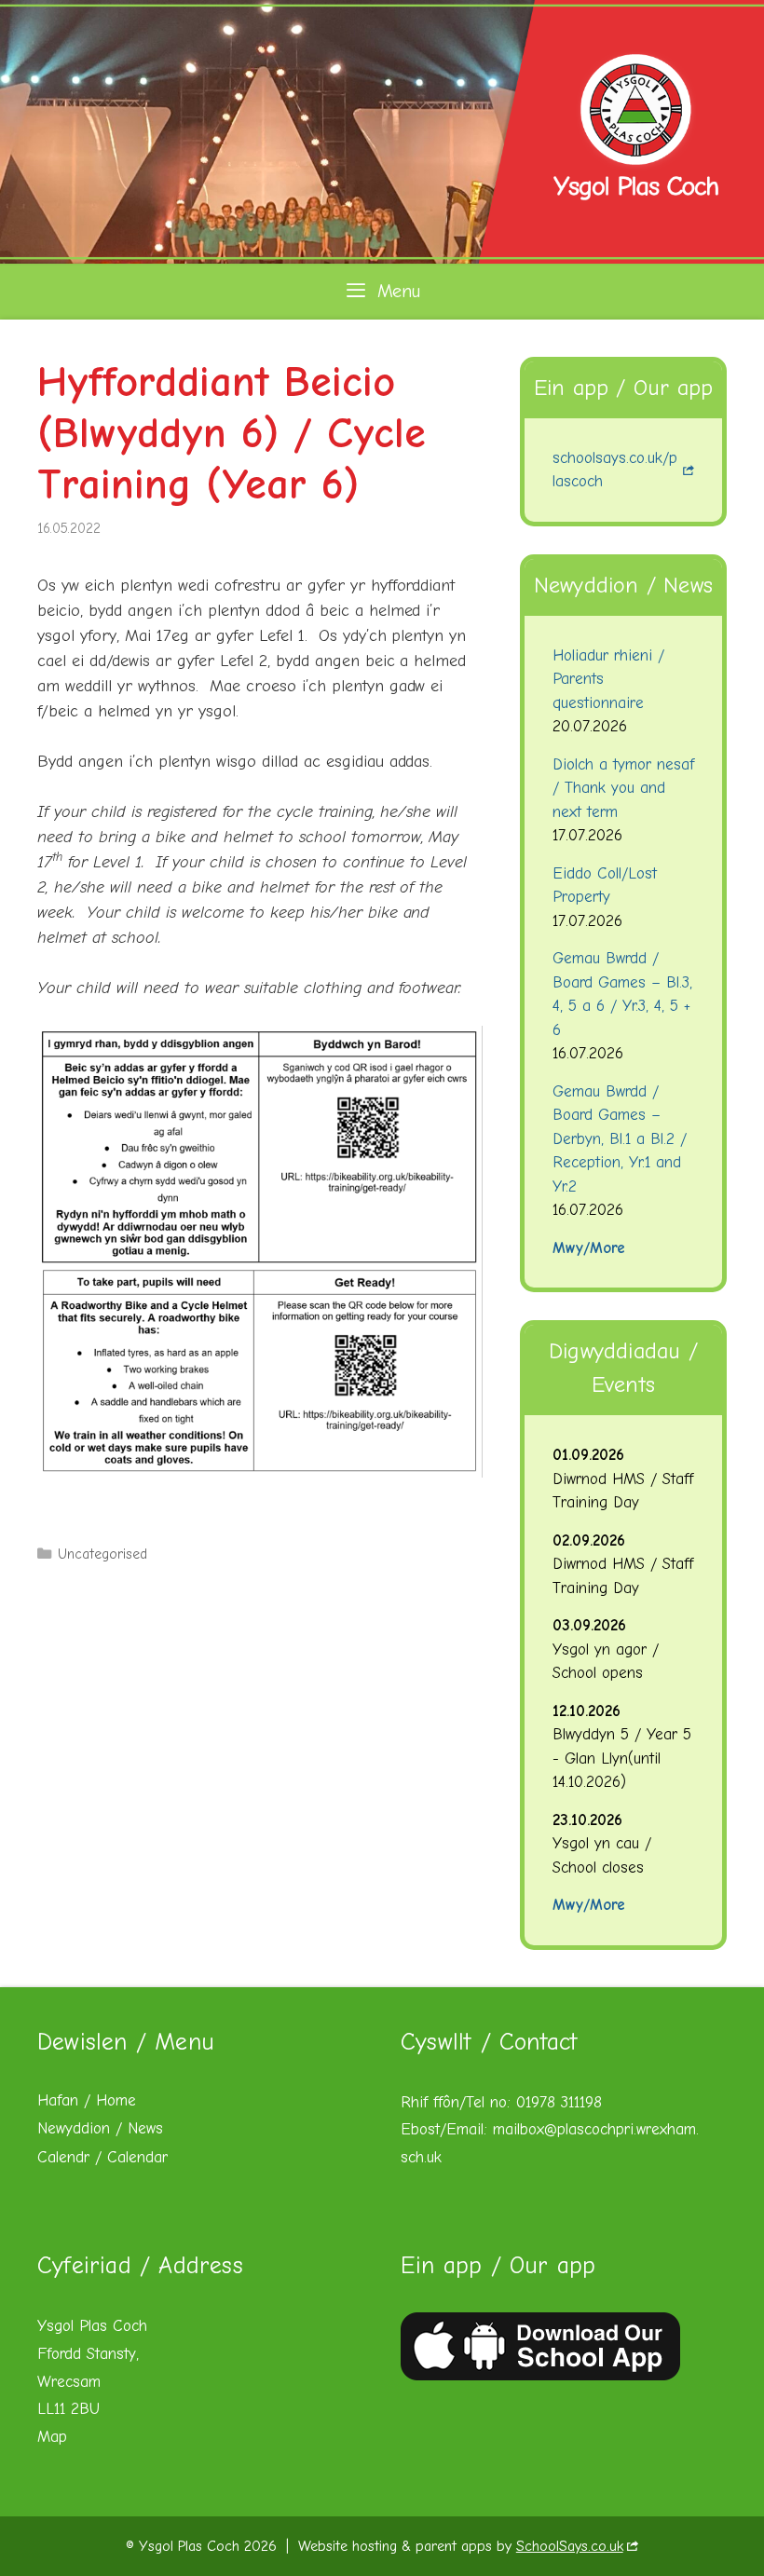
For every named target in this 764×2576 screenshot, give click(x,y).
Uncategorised (102, 1554)
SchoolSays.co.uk (570, 2546)
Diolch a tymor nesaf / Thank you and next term (623, 788)
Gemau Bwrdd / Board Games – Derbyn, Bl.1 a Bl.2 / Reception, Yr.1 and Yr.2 (620, 1139)
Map (52, 2437)
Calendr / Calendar (102, 2157)
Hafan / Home (87, 2100)
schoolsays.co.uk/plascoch (615, 470)
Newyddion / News (100, 2128)
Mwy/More (589, 1248)
